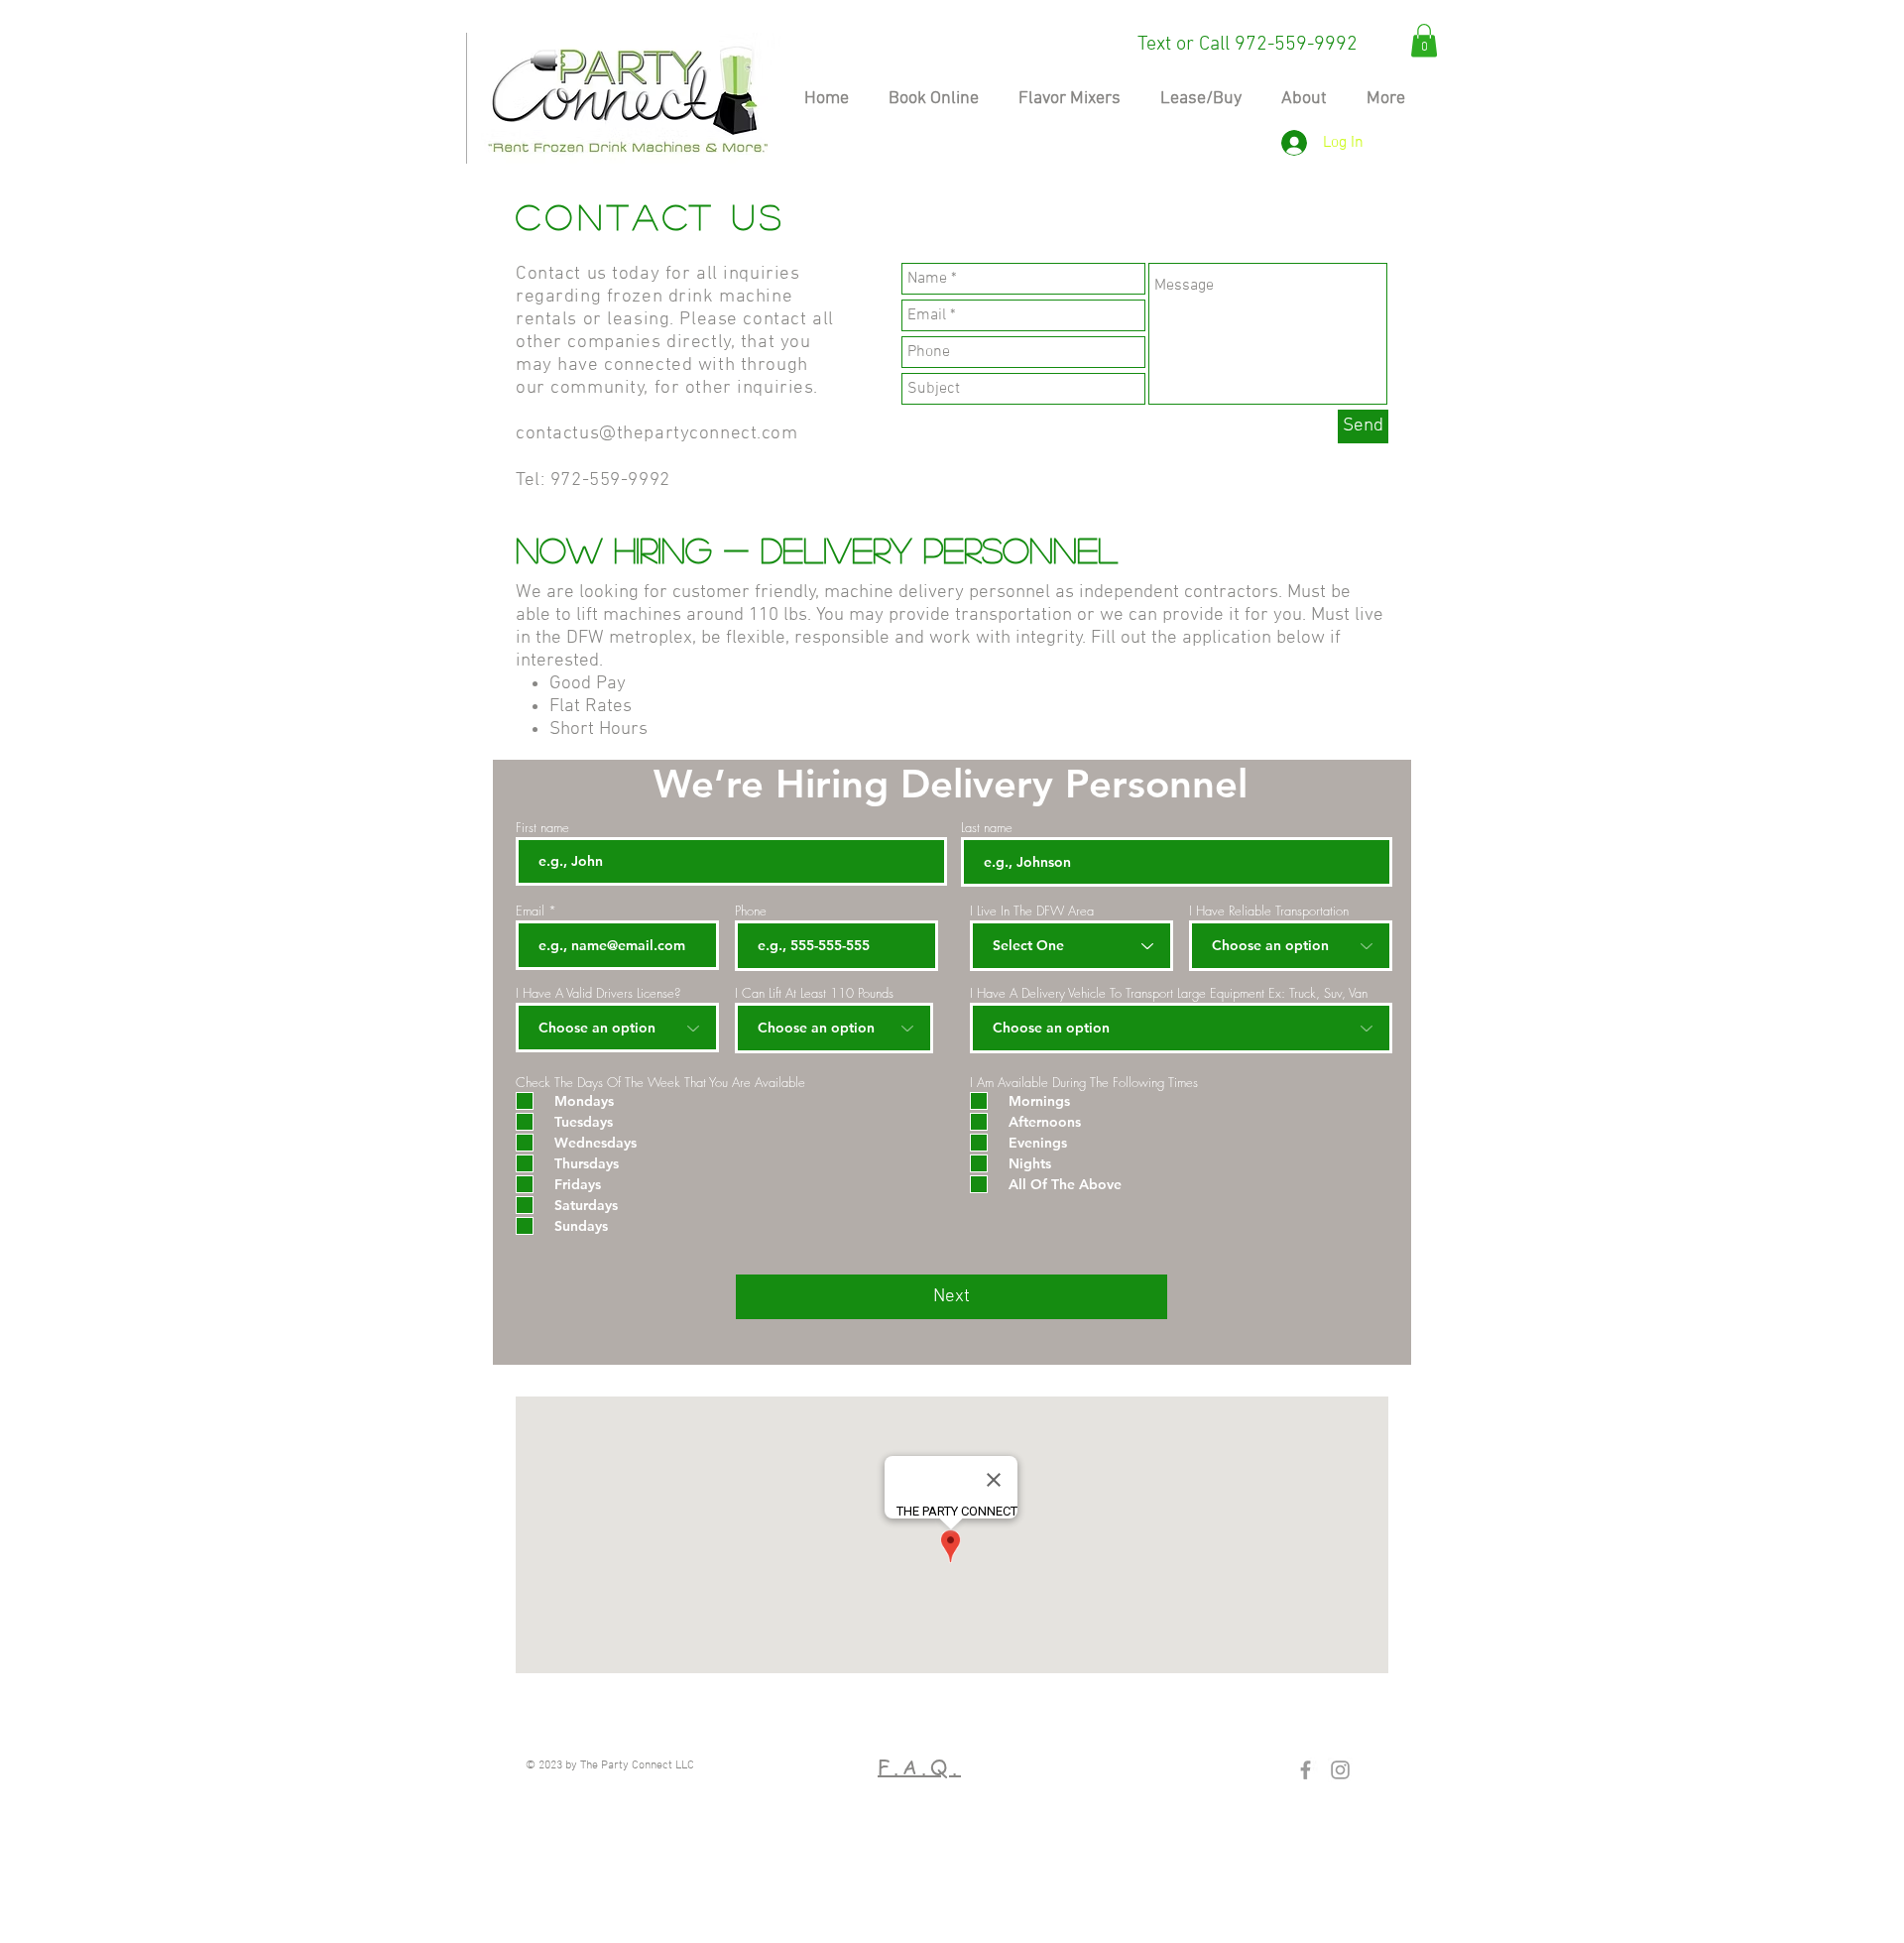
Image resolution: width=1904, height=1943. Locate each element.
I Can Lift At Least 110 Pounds (814, 993)
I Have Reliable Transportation (1269, 911)
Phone (751, 911)
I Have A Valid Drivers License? (598, 993)
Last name (987, 828)
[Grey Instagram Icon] (1340, 1770)
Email (530, 911)
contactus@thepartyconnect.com (657, 434)
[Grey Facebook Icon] (1306, 1770)
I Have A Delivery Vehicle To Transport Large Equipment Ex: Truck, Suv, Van (1169, 993)
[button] (1424, 40)
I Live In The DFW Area (1032, 911)
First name (542, 828)
